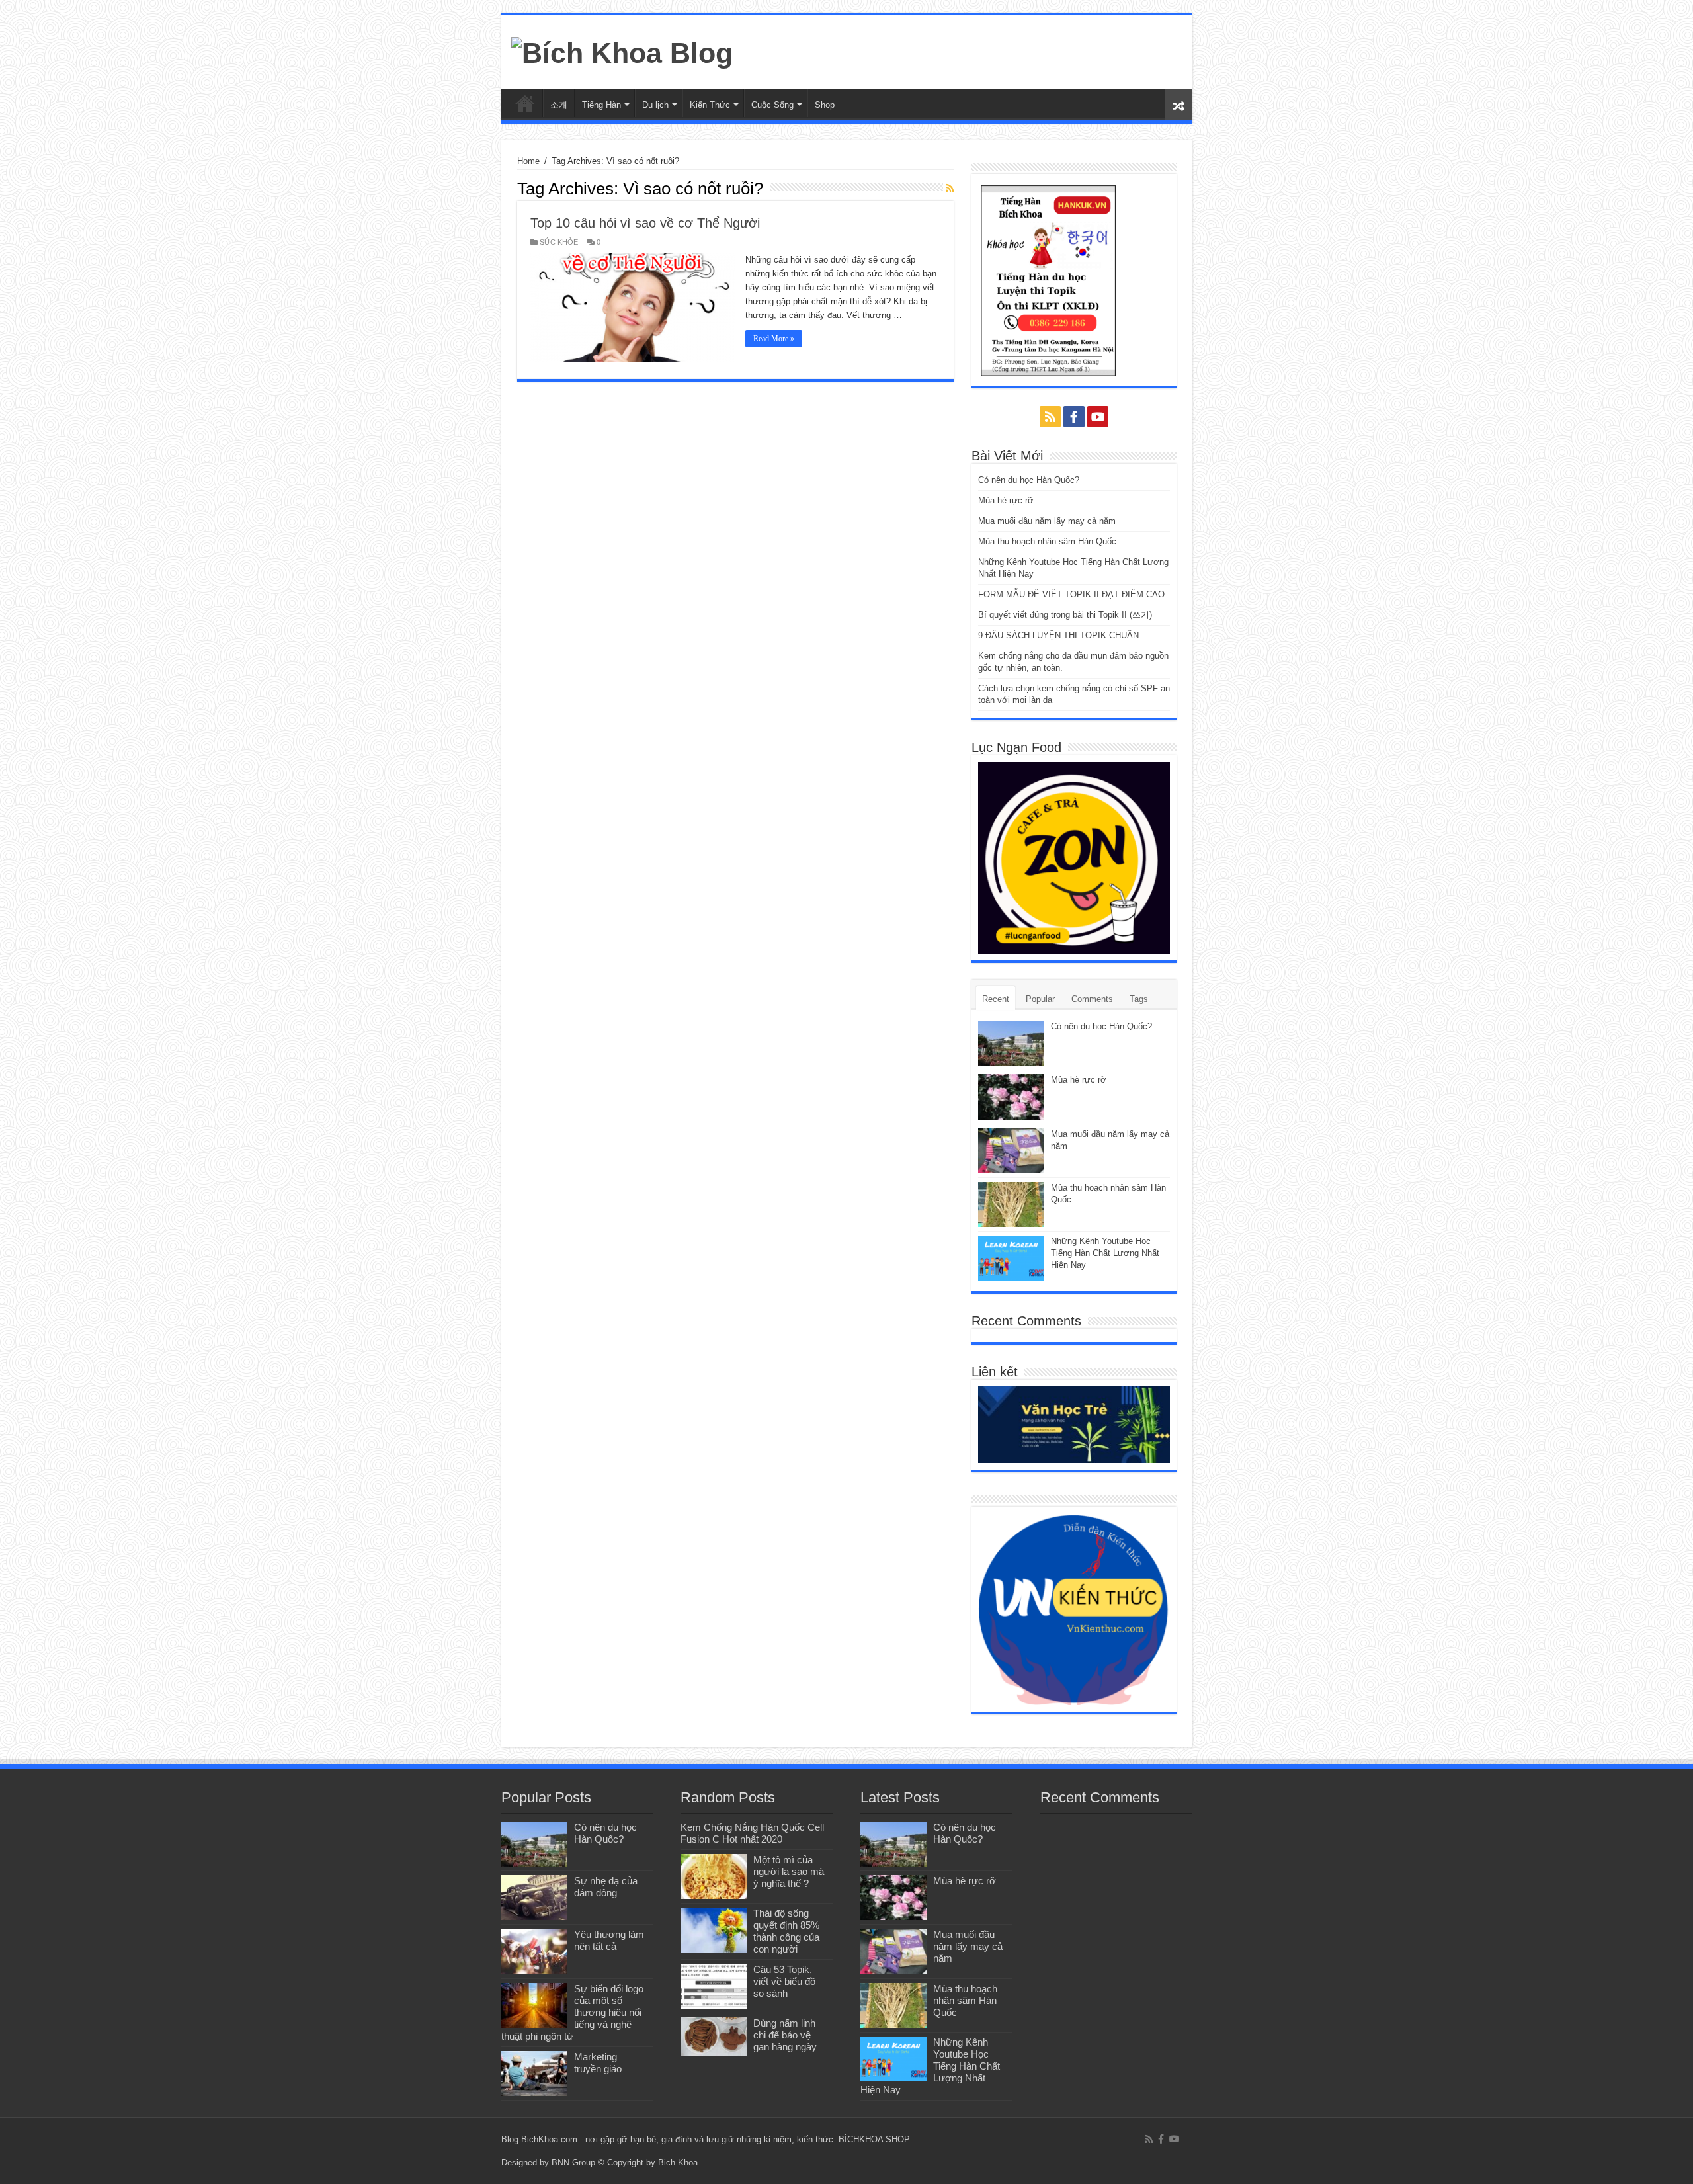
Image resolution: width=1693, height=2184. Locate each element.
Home (528, 161)
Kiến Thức (710, 105)
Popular (1040, 999)
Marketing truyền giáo (598, 2063)
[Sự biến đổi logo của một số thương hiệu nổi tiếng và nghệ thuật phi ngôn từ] (534, 2005)
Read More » (774, 339)
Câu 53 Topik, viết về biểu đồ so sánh (784, 1981)
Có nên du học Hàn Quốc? (1029, 480)
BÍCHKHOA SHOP (874, 2139)
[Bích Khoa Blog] (622, 51)
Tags (1139, 999)
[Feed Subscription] (950, 188)
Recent (996, 999)
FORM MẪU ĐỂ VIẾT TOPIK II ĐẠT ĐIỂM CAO (1071, 594)
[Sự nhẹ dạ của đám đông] (534, 1898)
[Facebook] (1074, 417)
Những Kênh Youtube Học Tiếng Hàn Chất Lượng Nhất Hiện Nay (1105, 1253)
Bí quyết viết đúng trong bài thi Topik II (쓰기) (1065, 615)
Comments (1092, 999)
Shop (825, 105)
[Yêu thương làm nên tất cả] (534, 1951)
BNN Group (573, 2163)
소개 (559, 105)
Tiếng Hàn (601, 105)
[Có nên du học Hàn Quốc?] (534, 1844)
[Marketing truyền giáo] (534, 2074)
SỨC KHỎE (559, 242)
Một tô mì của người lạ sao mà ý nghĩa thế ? (789, 1871)
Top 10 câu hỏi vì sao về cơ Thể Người (645, 223)
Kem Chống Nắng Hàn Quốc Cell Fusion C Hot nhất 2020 (752, 1833)
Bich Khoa (678, 2163)
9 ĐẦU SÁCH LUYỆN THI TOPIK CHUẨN (1058, 635)
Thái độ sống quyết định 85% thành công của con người (786, 1931)
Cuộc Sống (772, 105)
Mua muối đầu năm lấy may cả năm (1047, 521)
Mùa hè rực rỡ (1006, 500)
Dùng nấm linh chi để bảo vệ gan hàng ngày (785, 2035)
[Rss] (1050, 417)
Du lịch (655, 105)
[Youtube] (1098, 417)
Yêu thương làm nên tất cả (609, 1940)
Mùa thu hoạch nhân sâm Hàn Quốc (1047, 541)
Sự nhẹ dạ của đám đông (606, 1887)
